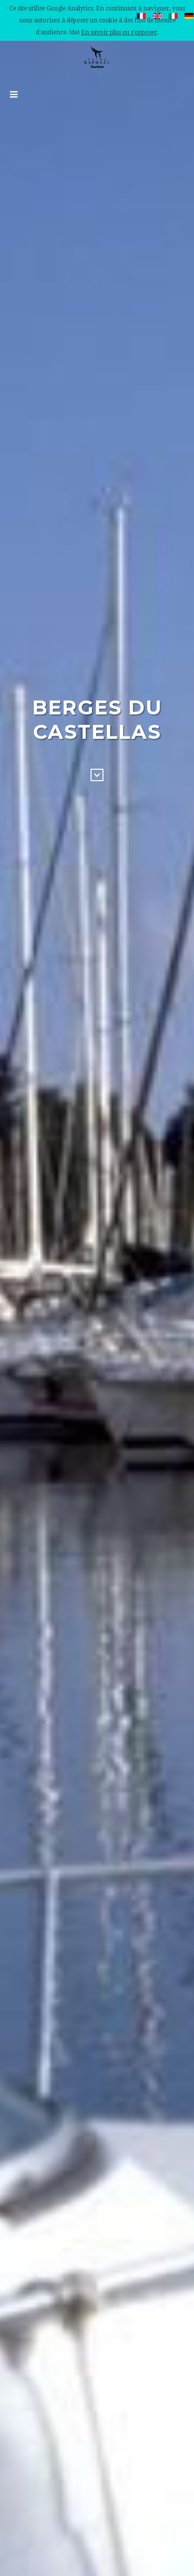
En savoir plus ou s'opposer (119, 32)
